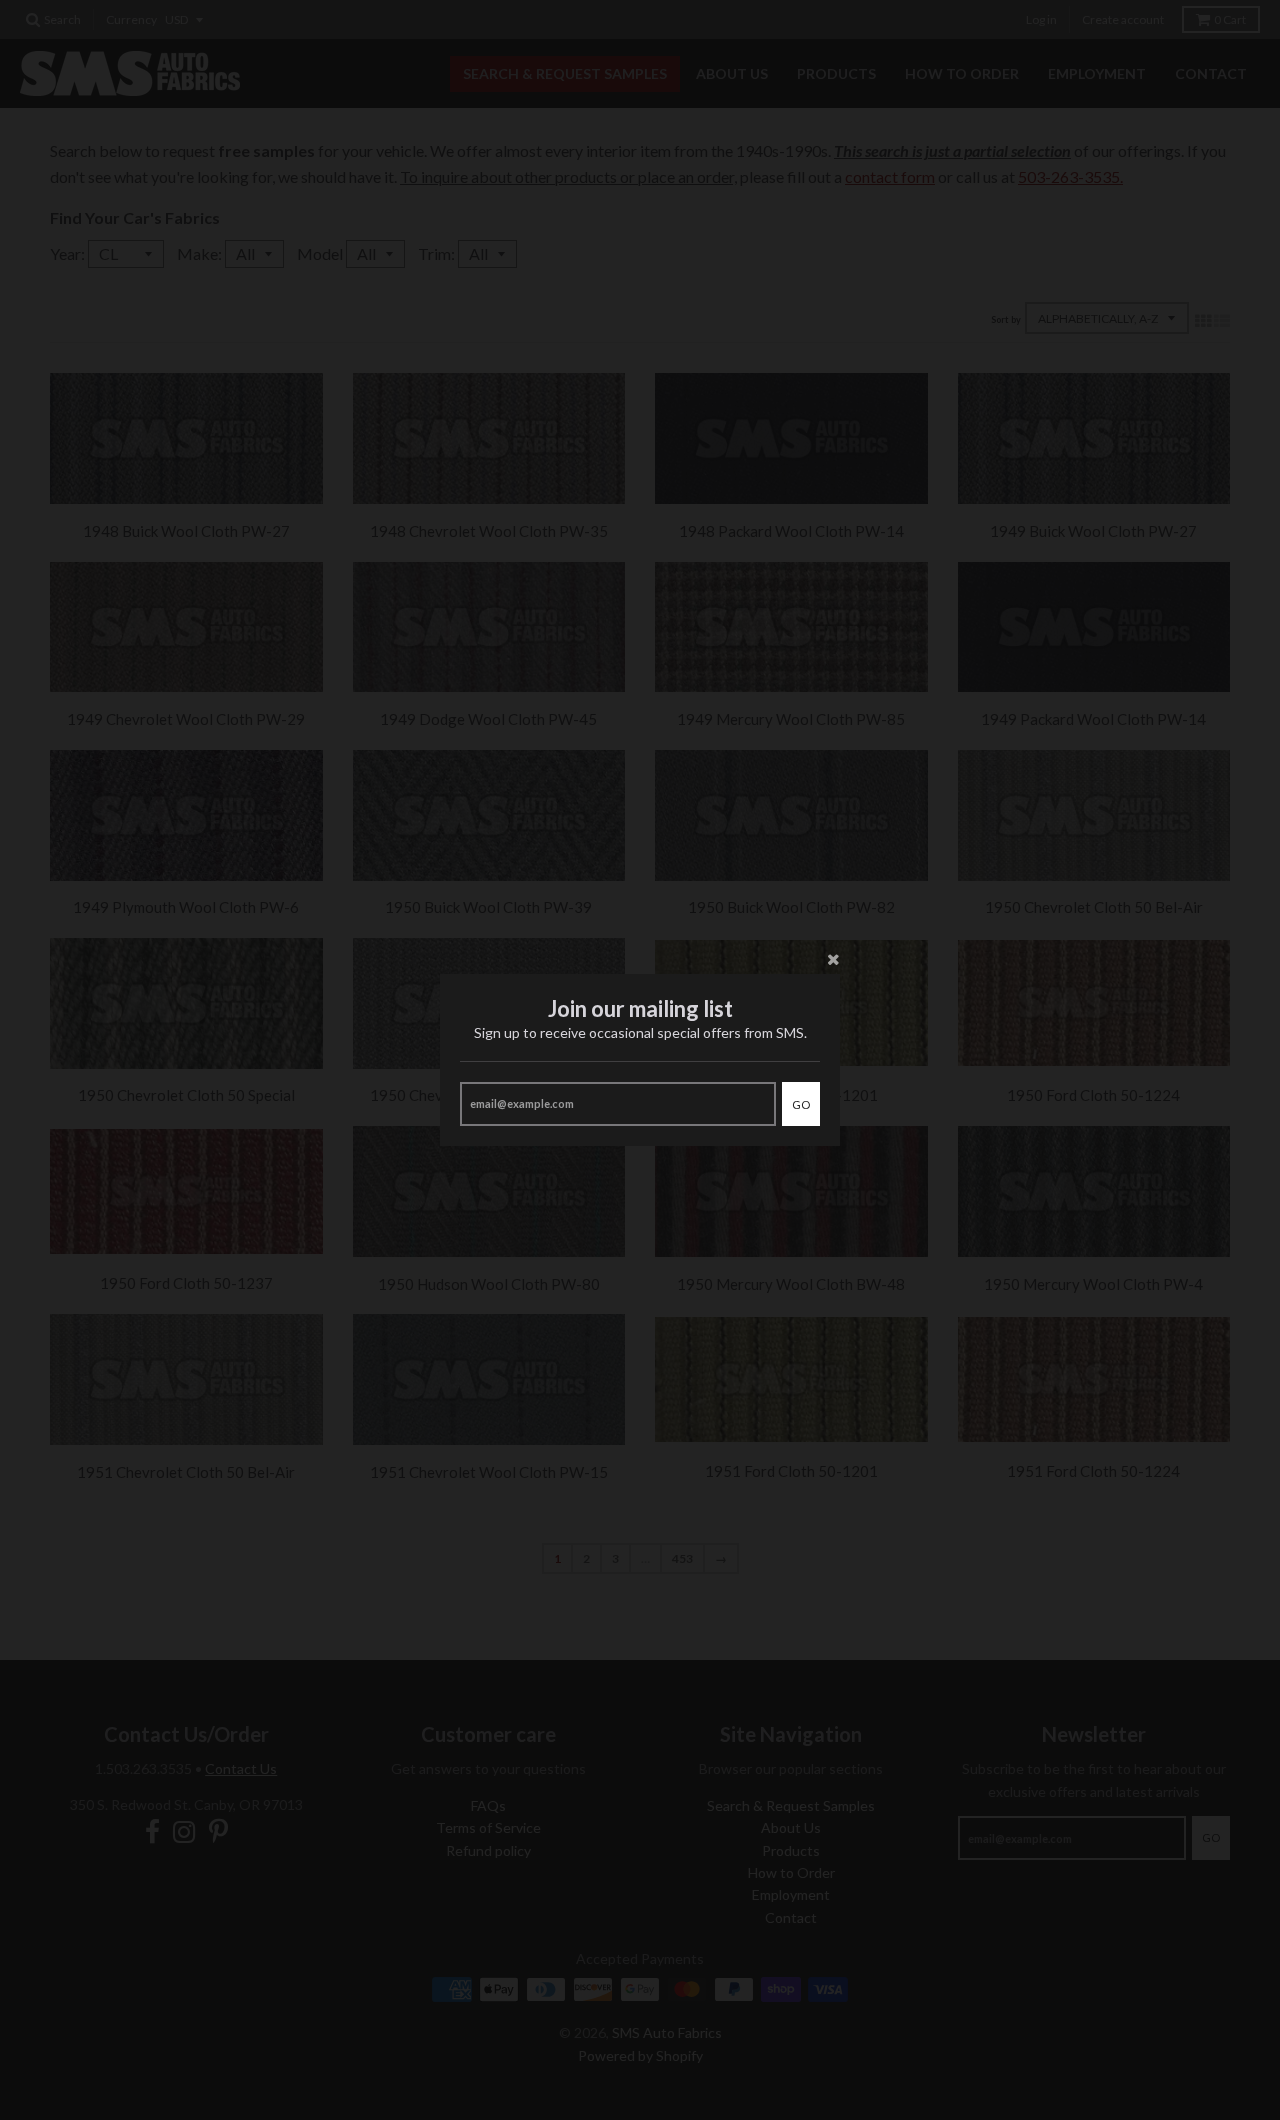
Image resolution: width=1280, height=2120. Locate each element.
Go (801, 1104)
